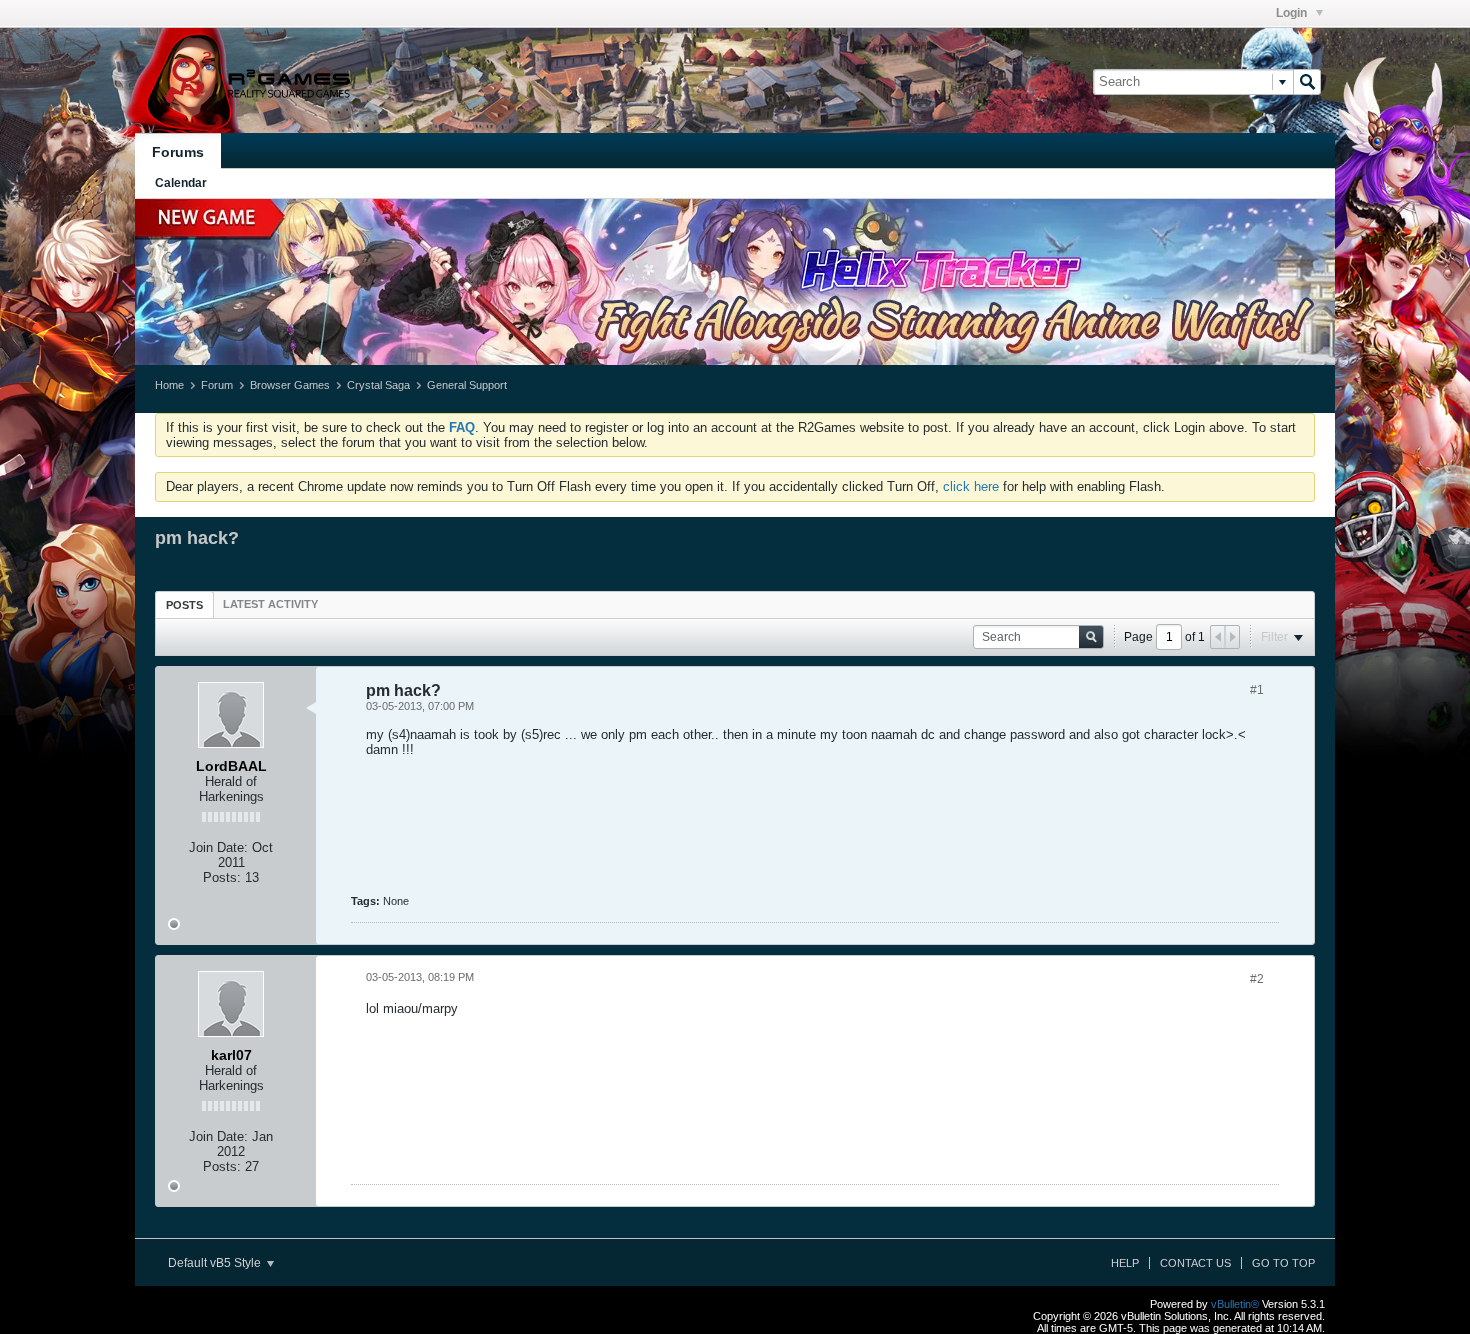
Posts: (222, 877)
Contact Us (1195, 1263)
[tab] (184, 604)
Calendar (181, 183)
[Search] (1307, 82)
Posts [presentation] (184, 605)
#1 (1257, 690)
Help (1125, 1263)
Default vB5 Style (216, 1263)
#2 (1257, 979)
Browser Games (290, 385)
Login (1293, 13)
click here (971, 486)
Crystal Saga (378, 385)
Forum (217, 385)
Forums (178, 152)
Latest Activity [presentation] (270, 604)
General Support (467, 385)
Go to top (1283, 1263)
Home (169, 385)
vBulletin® (1235, 1304)
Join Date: (218, 847)
